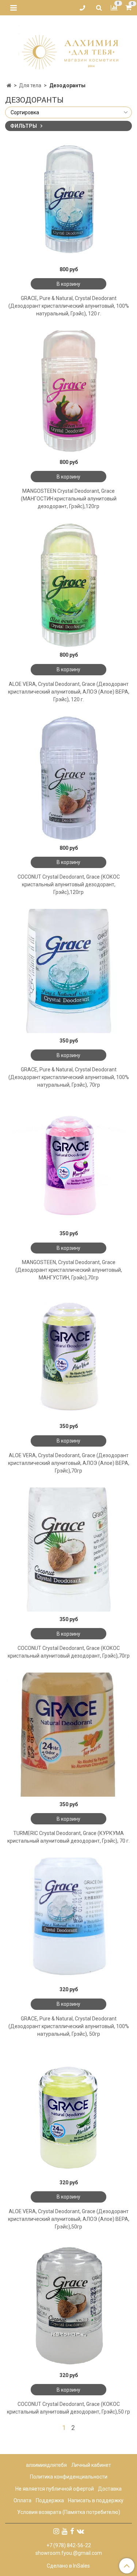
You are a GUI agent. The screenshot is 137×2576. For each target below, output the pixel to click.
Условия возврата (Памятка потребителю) (69, 2512)
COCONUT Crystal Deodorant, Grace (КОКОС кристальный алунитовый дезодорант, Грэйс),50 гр (68, 2408)
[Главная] (9, 85)
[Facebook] (72, 2531)
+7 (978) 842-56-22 (69, 2545)
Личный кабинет (91, 2465)
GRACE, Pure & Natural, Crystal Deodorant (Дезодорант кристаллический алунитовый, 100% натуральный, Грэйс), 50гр (69, 2026)
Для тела (30, 85)
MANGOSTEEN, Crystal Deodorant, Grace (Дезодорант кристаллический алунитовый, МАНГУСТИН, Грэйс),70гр (69, 1270)
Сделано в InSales (68, 2566)
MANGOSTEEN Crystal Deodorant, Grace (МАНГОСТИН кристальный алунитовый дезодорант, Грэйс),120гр (69, 499)
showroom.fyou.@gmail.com (69, 2553)
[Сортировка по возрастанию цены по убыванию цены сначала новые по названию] (68, 112)
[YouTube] (65, 2531)
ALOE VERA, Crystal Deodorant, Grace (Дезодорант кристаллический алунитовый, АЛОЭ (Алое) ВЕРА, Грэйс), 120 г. (69, 692)
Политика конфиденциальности (69, 2477)
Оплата (22, 2500)
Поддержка (50, 2500)
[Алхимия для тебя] (68, 47)
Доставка (110, 2489)
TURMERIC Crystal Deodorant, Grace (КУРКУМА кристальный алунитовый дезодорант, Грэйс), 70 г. (68, 1837)
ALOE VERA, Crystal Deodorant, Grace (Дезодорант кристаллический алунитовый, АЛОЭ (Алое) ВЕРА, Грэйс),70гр (69, 1463)
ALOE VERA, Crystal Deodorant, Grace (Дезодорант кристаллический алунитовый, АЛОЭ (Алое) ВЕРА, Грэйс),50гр (69, 2219)
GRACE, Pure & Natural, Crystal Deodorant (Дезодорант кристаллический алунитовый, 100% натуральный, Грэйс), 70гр (69, 1077)
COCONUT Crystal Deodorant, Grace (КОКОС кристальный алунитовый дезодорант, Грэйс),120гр (69, 884)
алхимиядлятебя (46, 2465)
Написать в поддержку (96, 2500)
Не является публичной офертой (55, 2489)
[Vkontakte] (80, 2531)
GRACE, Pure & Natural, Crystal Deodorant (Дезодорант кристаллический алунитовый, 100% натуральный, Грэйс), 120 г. (69, 306)
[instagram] (56, 2531)
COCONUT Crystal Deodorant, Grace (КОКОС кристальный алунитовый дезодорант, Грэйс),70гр (69, 1652)
